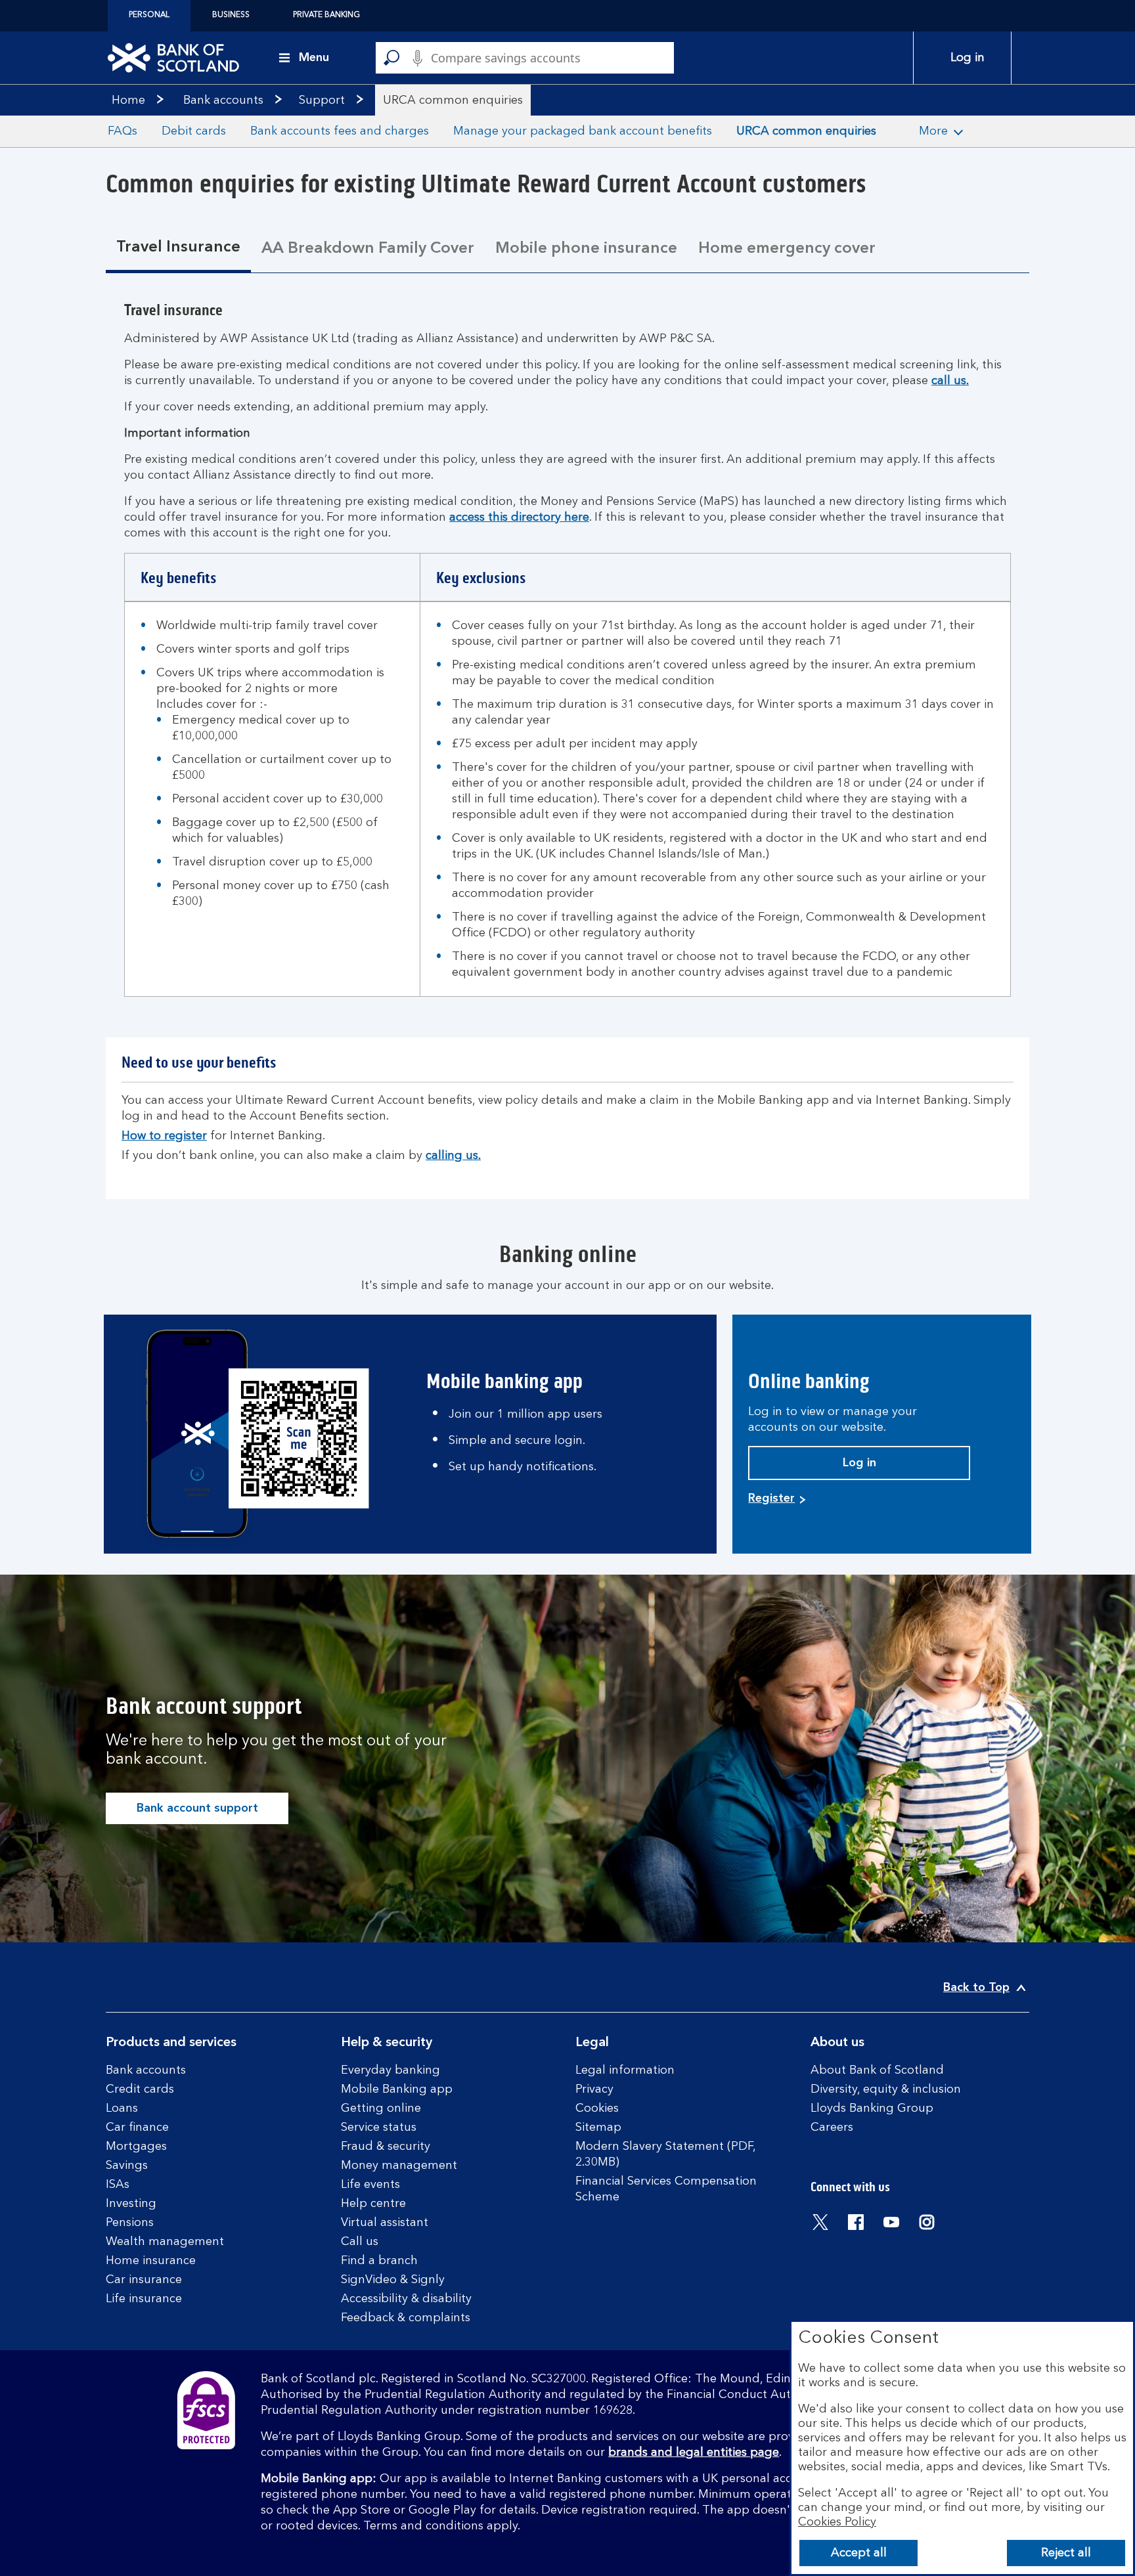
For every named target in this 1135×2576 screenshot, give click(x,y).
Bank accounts (223, 100)
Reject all (1066, 2553)
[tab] (178, 249)
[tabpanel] (567, 657)
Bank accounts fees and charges (340, 131)
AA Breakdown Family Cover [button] (368, 249)
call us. (950, 381)
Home (128, 100)
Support (322, 100)
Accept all (859, 2553)
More (933, 131)
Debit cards (194, 131)
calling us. (453, 1156)
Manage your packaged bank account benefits (583, 131)
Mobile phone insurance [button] (586, 249)
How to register (164, 1136)
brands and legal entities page (694, 2453)
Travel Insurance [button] (178, 248)
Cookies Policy (837, 2522)
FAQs (122, 131)
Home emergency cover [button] (787, 249)
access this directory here (519, 517)
